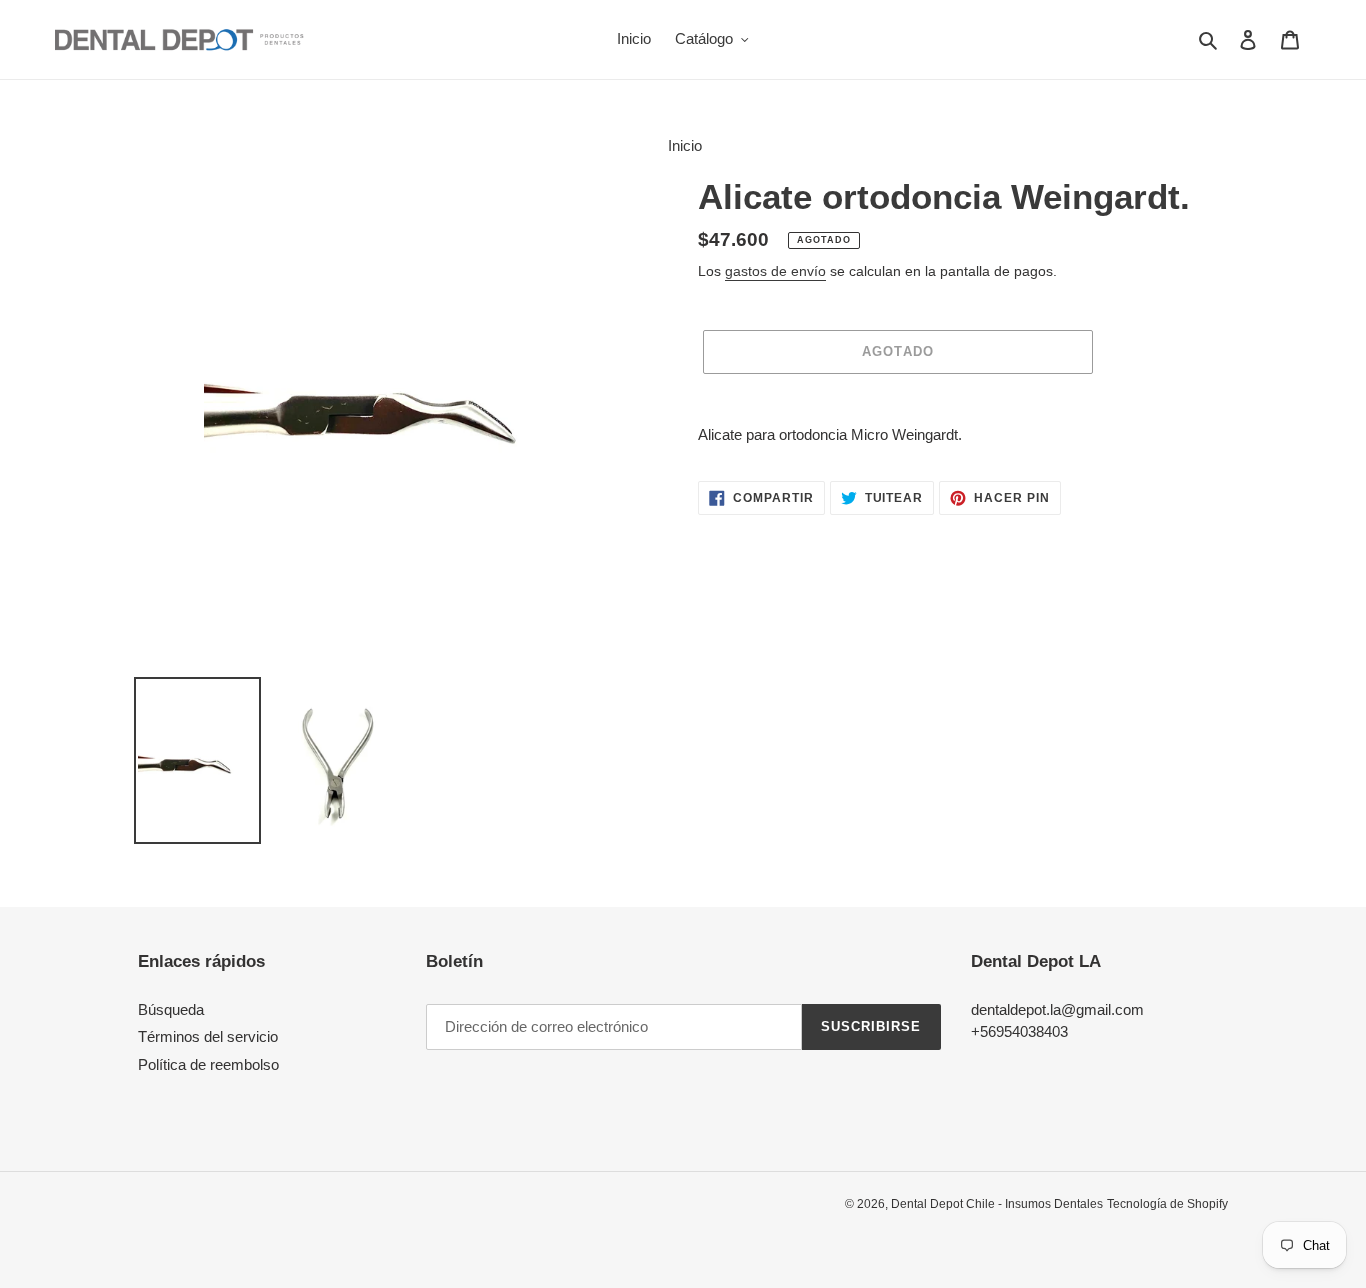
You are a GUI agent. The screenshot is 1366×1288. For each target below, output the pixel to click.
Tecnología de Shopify (1167, 1204)
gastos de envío (775, 271)
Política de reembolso (208, 1064)
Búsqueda (171, 1009)
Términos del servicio (208, 1036)
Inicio (685, 145)
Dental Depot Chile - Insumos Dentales (997, 1204)
